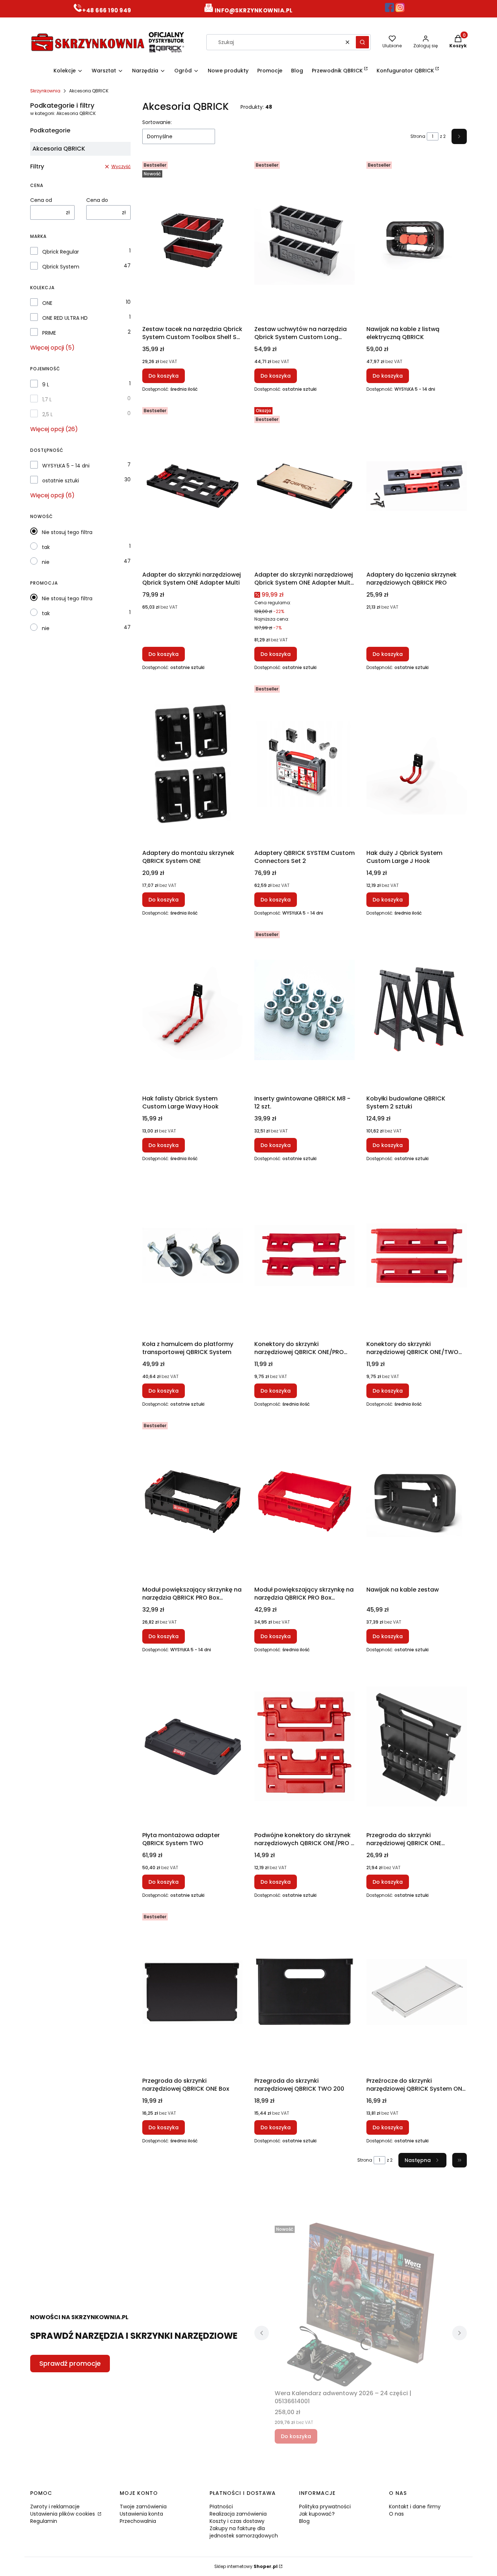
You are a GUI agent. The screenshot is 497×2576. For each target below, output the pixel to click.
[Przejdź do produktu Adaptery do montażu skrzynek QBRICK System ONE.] (192, 764)
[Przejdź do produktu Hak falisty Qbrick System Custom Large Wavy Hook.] (192, 1010)
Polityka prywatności (325, 2507)
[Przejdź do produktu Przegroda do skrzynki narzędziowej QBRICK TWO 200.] (305, 1992)
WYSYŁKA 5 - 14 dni (66, 466)
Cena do (97, 200)
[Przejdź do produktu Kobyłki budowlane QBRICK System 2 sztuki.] (417, 1010)
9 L (46, 385)
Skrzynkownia (45, 91)
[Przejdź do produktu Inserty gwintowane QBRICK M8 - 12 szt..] (305, 1010)
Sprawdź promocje (70, 2363)
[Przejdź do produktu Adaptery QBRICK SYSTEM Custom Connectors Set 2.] (305, 764)
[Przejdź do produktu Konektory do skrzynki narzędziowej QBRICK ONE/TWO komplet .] (417, 1255)
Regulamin (44, 2521)
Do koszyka (164, 376)
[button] (362, 42)
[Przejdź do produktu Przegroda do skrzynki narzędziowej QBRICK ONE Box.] (192, 1992)
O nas (396, 2514)
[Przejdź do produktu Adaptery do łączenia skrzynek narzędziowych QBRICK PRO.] (417, 486)
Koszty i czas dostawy (237, 2521)
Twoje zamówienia (143, 2507)
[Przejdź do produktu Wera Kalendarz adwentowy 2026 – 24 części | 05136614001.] (361, 2305)
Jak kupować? (317, 2514)
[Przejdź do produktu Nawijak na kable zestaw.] (417, 1501)
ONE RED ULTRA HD (65, 318)
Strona (418, 136)
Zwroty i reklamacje (55, 2507)
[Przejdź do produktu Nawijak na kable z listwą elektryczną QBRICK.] (417, 240)
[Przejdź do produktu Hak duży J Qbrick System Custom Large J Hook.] (417, 764)
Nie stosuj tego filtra (67, 532)
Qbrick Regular (61, 252)
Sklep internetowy (246, 2566)
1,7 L (47, 399)
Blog (304, 2521)
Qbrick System (61, 267)
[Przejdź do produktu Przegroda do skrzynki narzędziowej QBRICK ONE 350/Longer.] (417, 1747)
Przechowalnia (138, 2521)
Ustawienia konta (141, 2514)
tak (46, 547)
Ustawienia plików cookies (63, 2514)
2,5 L (47, 414)
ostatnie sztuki (61, 481)
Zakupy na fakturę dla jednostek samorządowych (244, 2532)
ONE (47, 303)
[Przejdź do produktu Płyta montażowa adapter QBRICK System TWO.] (192, 1747)
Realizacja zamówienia (238, 2514)
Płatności (221, 2507)
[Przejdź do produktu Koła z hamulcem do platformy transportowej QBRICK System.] (192, 1255)
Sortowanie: (157, 122)
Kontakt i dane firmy (415, 2507)
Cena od (41, 200)
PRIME (49, 333)
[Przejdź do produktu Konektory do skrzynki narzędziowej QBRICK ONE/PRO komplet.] (305, 1255)
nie (46, 562)
